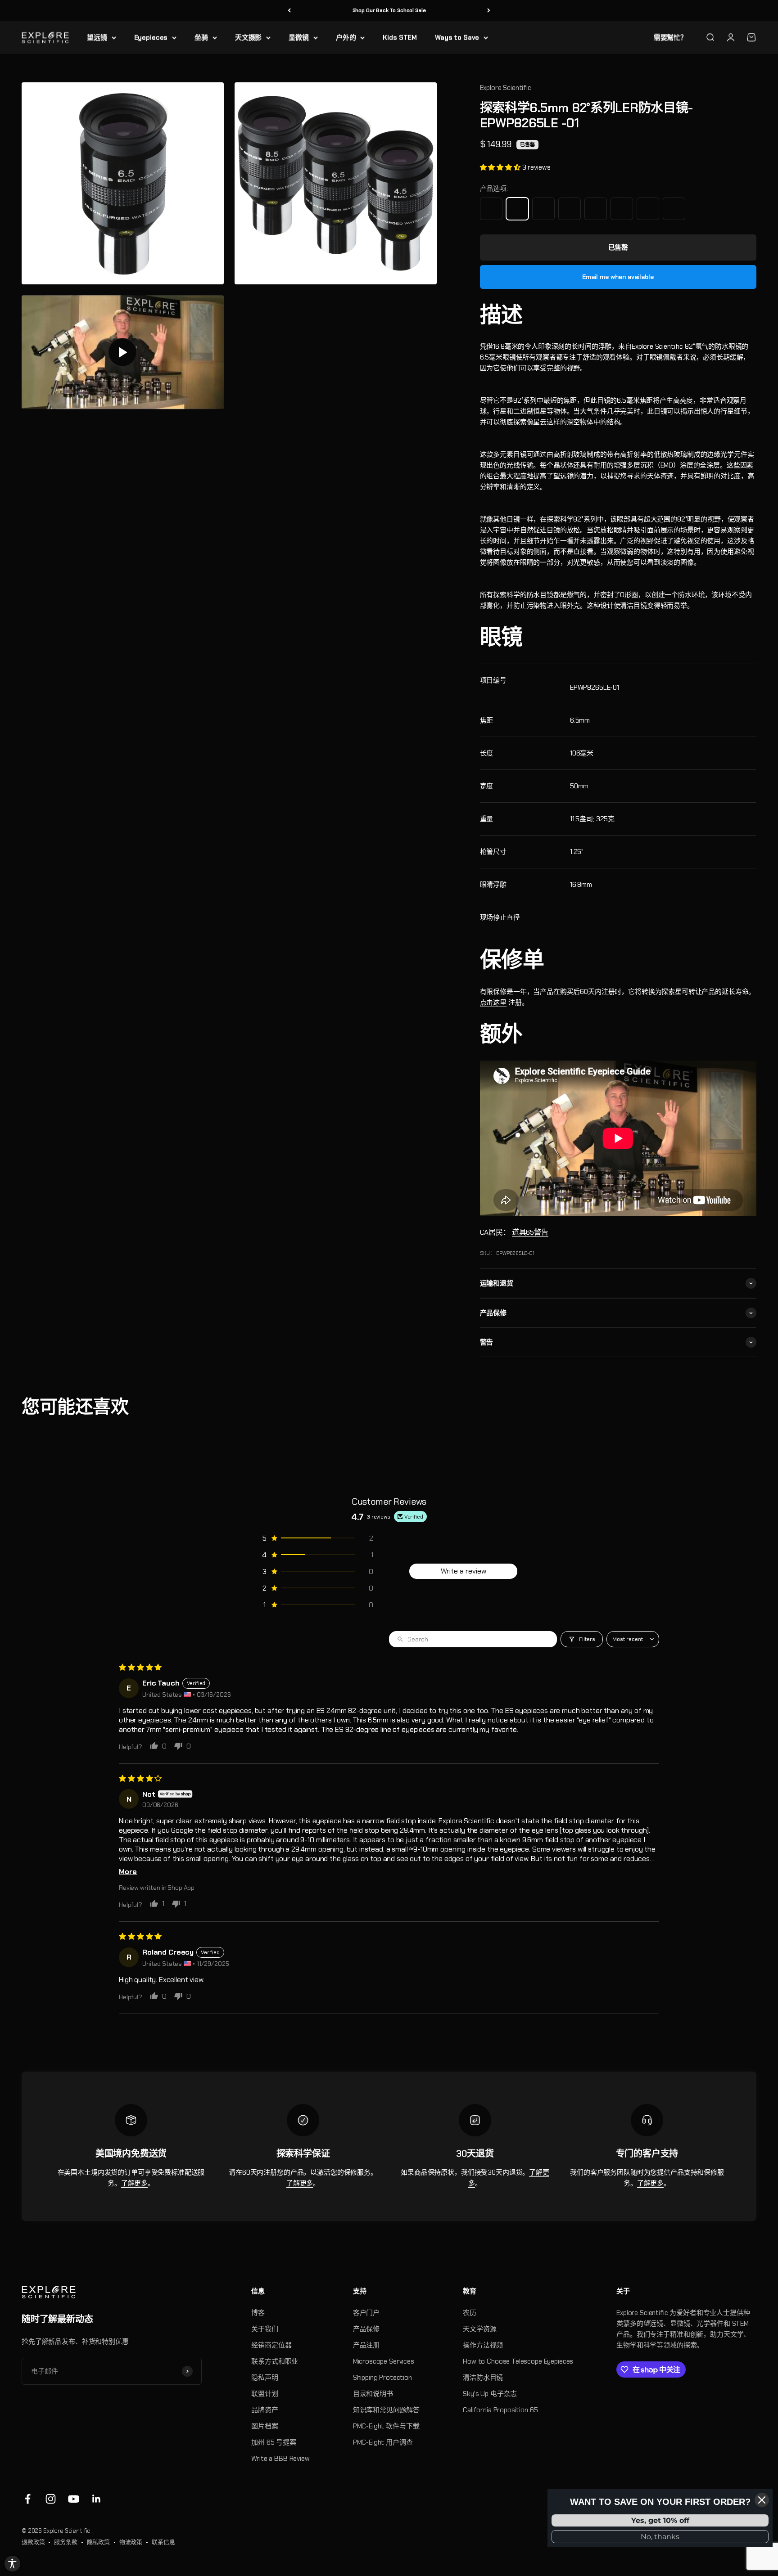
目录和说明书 (373, 2394)
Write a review (464, 1571)
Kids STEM (400, 37)
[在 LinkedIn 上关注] (97, 2499)
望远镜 (97, 37)
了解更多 (134, 2183)
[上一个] (289, 11)
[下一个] (489, 11)
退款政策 (33, 2542)
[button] (501, 167)
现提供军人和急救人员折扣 (389, 10)
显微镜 (299, 37)
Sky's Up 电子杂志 (490, 2394)
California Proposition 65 (500, 2410)
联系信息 (163, 2542)
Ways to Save (457, 37)
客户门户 (366, 2313)
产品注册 (366, 2345)
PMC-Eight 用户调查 (383, 2442)
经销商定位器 (271, 2345)
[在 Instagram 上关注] (51, 2499)
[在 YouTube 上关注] (74, 2499)
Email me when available (618, 277)
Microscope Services (384, 2361)
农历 (470, 2313)
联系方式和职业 (275, 2361)
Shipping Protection (382, 2378)
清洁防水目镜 (483, 2378)
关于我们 (265, 2329)
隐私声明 (265, 2378)
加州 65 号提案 (274, 2442)
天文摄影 (248, 37)
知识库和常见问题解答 (387, 2410)
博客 (258, 2313)
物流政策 (131, 2542)
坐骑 (201, 37)
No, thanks (660, 2537)
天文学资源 (479, 2329)
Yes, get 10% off (660, 2520)
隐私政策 (98, 2542)
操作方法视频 (483, 2345)
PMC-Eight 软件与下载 (386, 2426)
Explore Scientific (506, 88)
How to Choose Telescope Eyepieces (518, 2361)
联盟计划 (265, 2394)
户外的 (346, 37)
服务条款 (66, 2542)
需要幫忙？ (670, 37)
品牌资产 (265, 2410)
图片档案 (265, 2426)
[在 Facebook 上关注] (28, 2499)
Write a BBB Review (280, 2459)
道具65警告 (530, 1232)
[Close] (762, 2500)
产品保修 (366, 2329)
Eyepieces (151, 37)
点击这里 (493, 1003)
